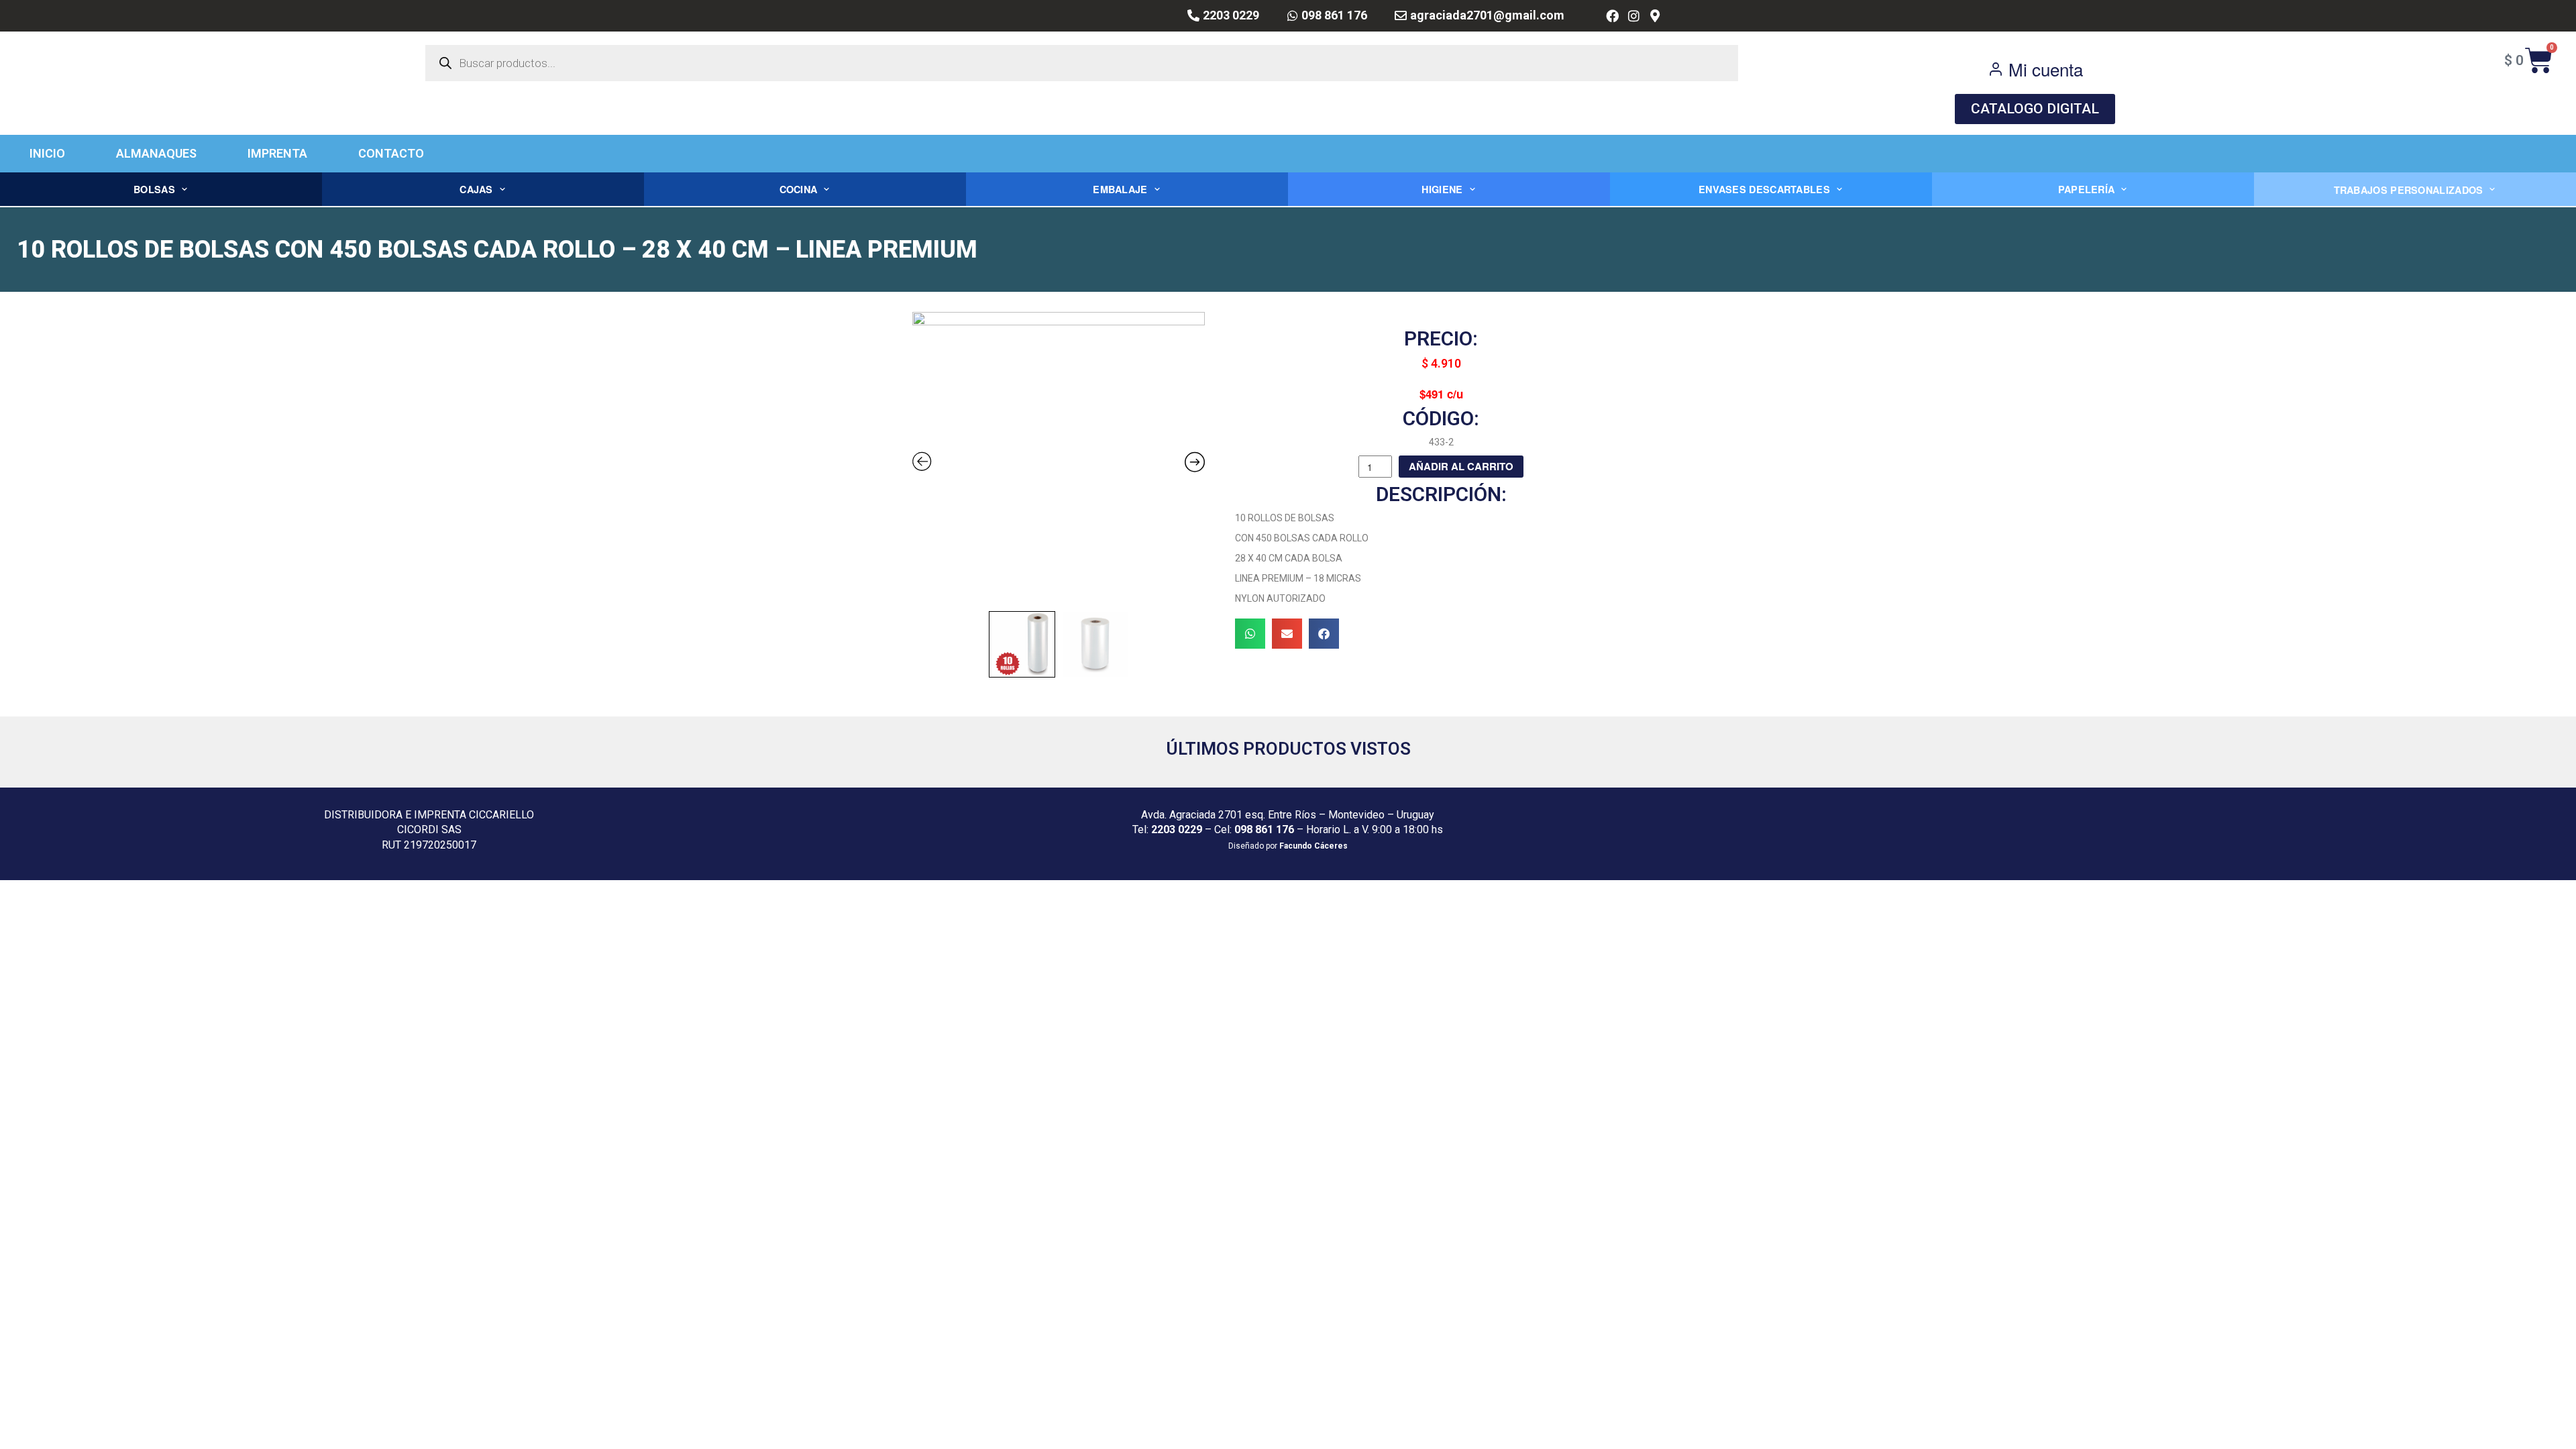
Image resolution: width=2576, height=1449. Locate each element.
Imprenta (277, 153)
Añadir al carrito (1461, 466)
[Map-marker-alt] (1655, 16)
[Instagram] (1634, 16)
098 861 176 (1264, 829)
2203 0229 (1177, 829)
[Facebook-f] (1612, 16)
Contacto (391, 153)
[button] (1250, 634)
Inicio (47, 153)
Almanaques (156, 153)
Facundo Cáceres (1313, 846)
